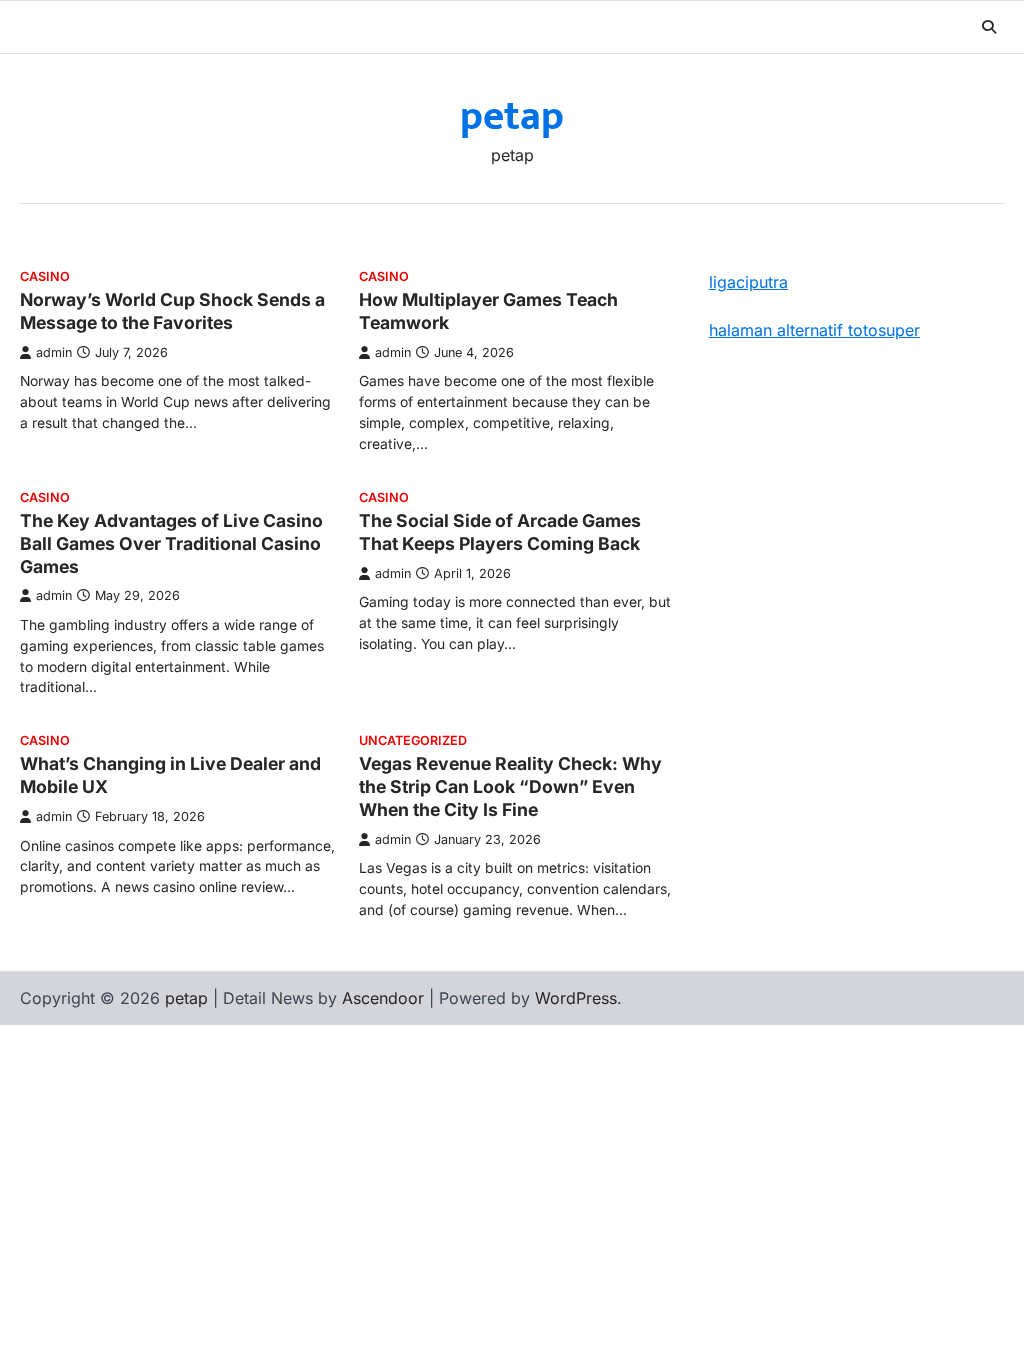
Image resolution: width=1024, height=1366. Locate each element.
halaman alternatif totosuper (814, 330)
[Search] (989, 27)
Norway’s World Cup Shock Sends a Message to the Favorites (172, 311)
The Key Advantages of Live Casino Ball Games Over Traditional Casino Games (171, 543)
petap (512, 117)
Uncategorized (413, 740)
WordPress (576, 998)
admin (54, 352)
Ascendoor (383, 998)
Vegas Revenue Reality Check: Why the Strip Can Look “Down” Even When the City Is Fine (510, 786)
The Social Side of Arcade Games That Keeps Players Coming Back (500, 532)
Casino (45, 276)
